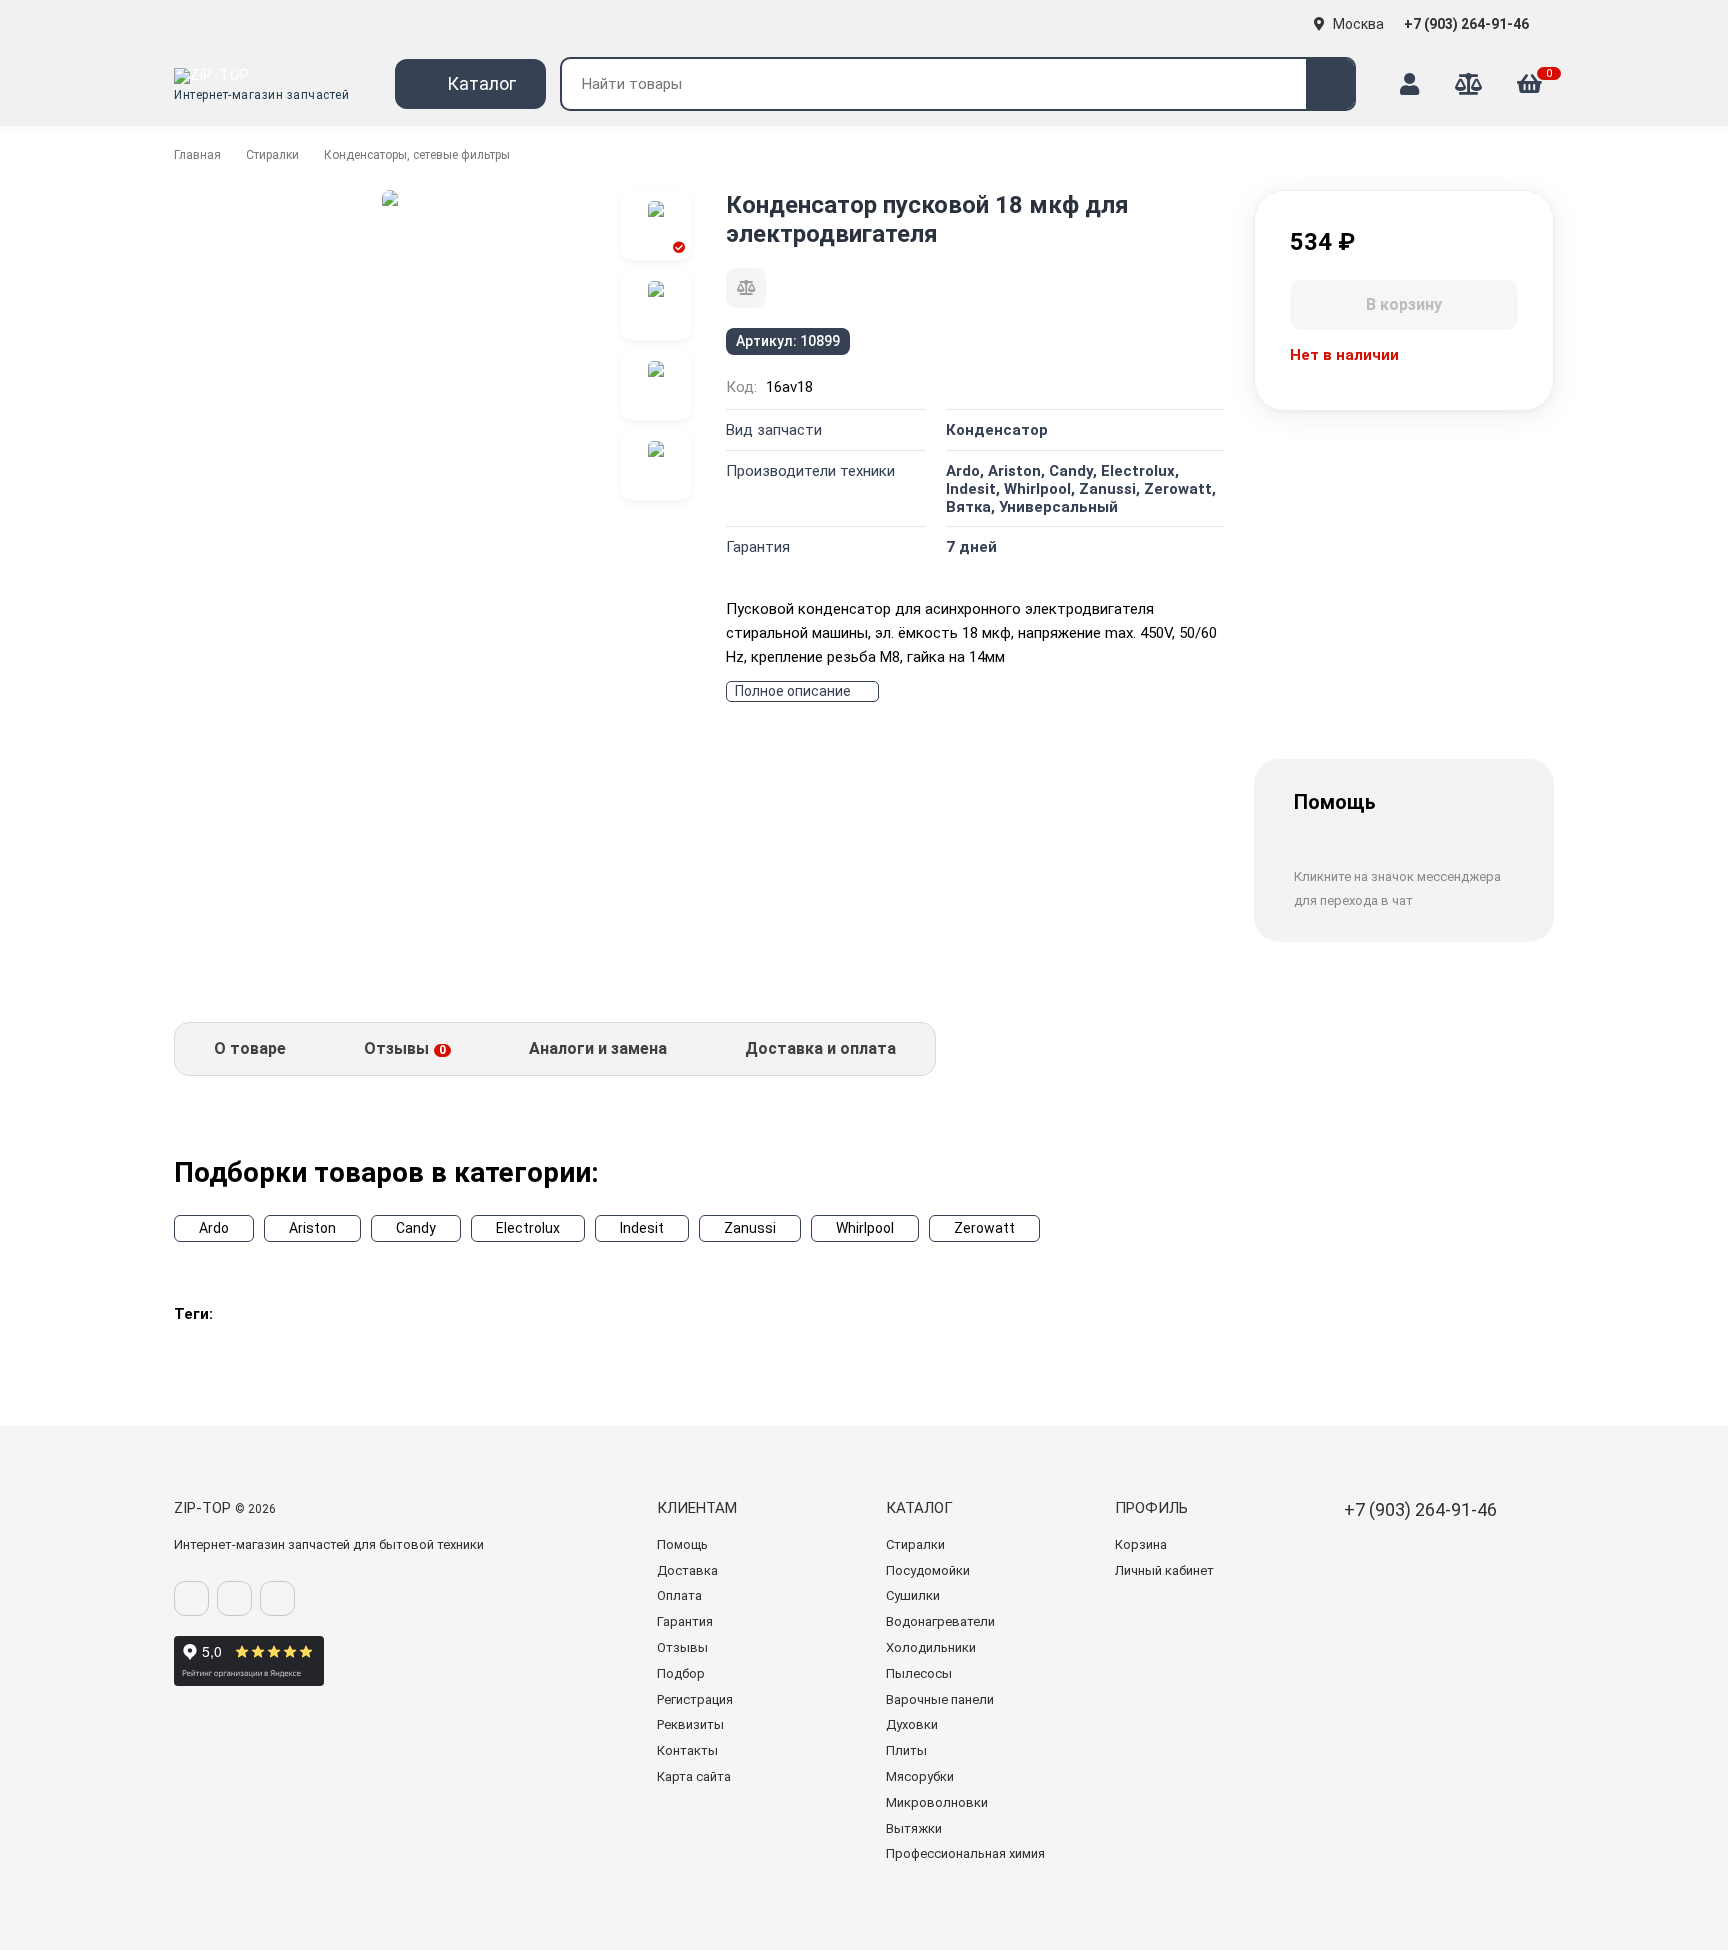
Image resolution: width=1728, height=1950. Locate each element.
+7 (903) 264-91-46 (1468, 24)
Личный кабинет (1164, 1570)
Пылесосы (919, 1673)
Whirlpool (865, 1228)
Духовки (912, 1724)
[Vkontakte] (191, 1598)
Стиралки (272, 155)
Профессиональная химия (965, 1853)
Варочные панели (940, 1699)
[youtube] (277, 1598)
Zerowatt (984, 1228)
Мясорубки (920, 1776)
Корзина (1141, 1544)
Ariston (312, 1228)
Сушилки (913, 1595)
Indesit (642, 1228)
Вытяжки (914, 1828)
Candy (416, 1228)
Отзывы (682, 1647)
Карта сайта (694, 1776)
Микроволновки (937, 1802)
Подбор (681, 1673)
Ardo (214, 1228)
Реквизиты (690, 1724)
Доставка (687, 1570)
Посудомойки (928, 1570)
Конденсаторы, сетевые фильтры (417, 155)
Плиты (906, 1750)
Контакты (687, 1750)
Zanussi (750, 1228)
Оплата (679, 1595)
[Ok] (234, 1598)
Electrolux (528, 1228)
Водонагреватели (940, 1621)
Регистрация (695, 1699)
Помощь (682, 1544)
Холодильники (931, 1647)
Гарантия (685, 1621)
